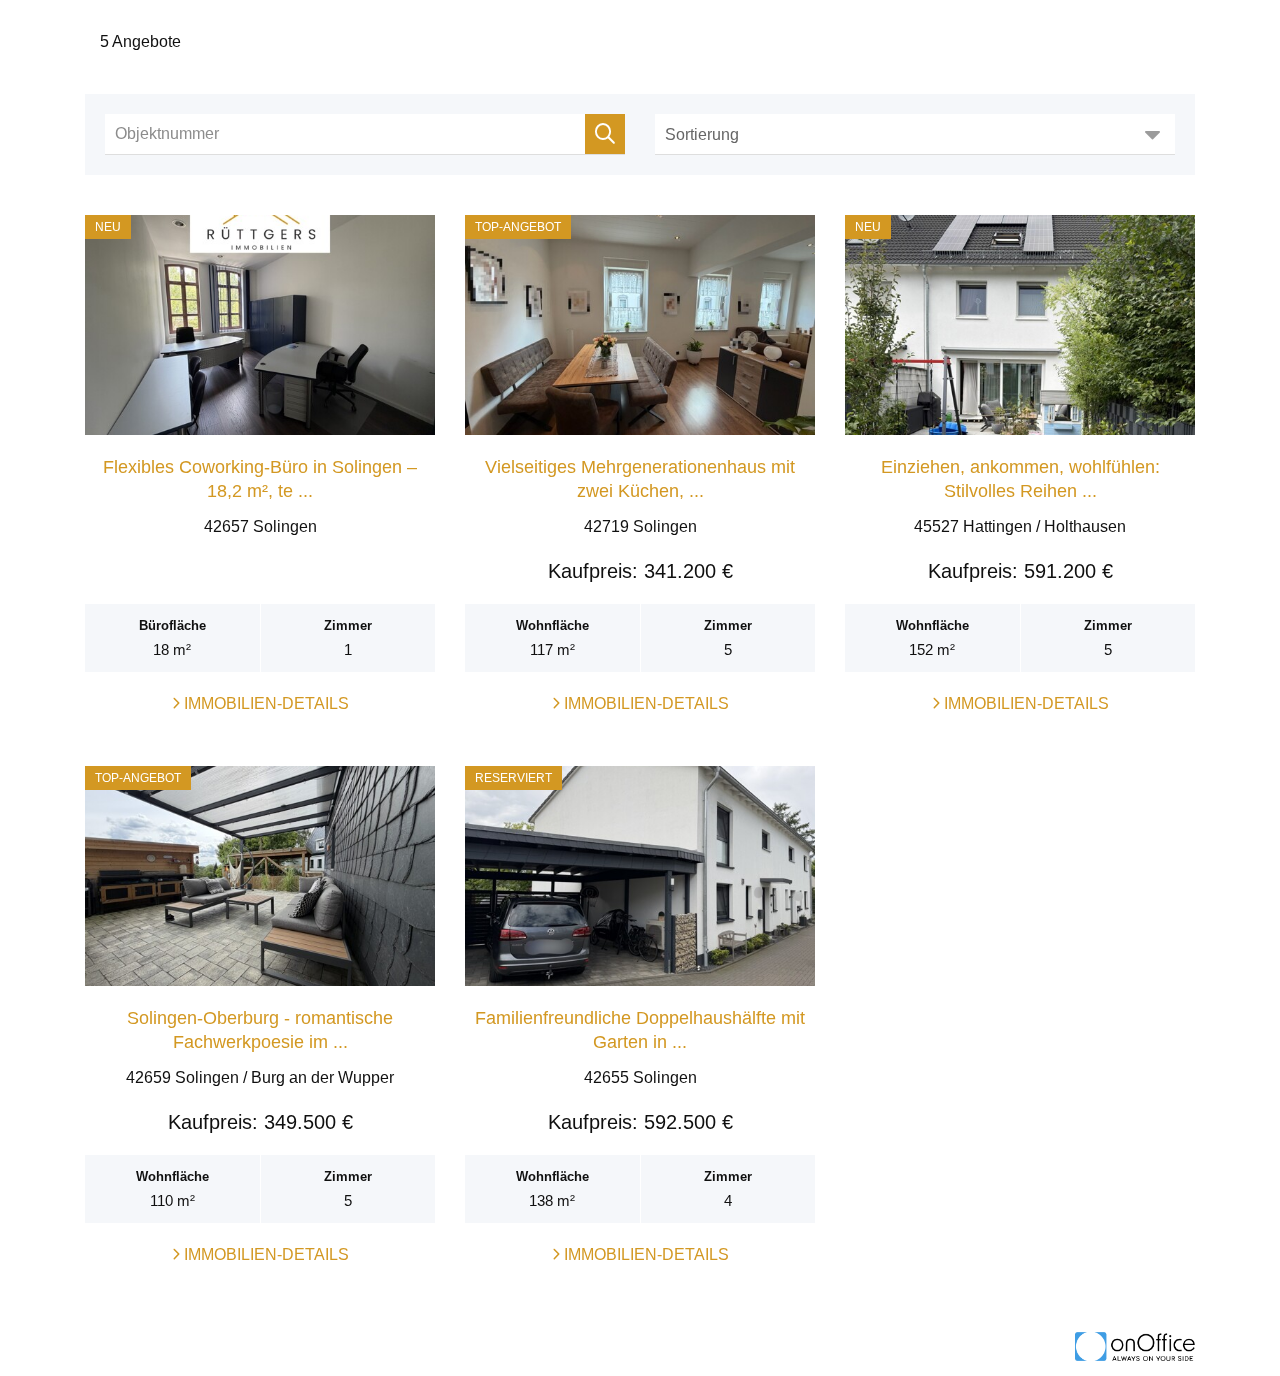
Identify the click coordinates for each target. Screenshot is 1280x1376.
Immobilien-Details (264, 703)
